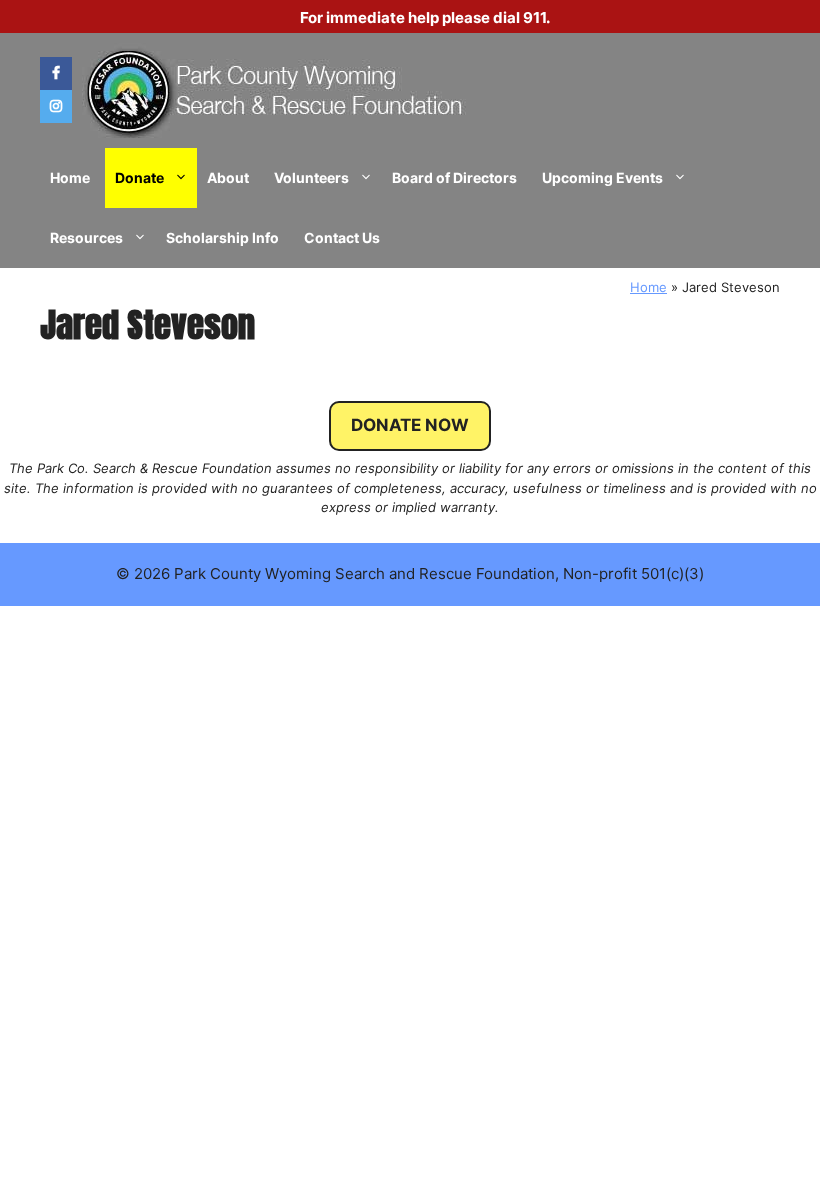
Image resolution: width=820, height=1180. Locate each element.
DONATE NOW (410, 425)
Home (70, 177)
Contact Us (342, 237)
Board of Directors (454, 177)
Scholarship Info (222, 237)
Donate (139, 177)
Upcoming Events (602, 177)
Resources (86, 237)
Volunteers (311, 177)
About (228, 177)
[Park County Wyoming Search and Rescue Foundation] (275, 90)
